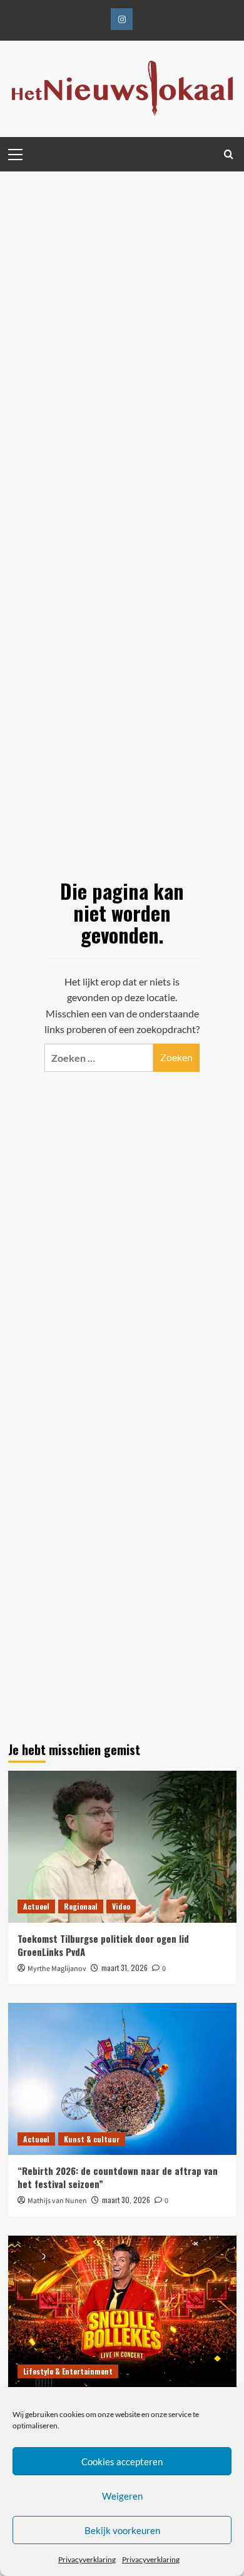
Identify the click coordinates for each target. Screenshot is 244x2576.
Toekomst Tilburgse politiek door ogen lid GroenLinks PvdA (103, 1945)
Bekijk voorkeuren (122, 2530)
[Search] (229, 154)
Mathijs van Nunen (57, 2201)
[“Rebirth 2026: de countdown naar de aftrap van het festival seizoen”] (122, 2079)
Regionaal (81, 1906)
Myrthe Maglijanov (57, 1969)
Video (121, 1906)
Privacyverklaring (87, 2559)
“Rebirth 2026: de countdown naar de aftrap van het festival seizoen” (118, 2177)
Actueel (36, 1906)
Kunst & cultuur (92, 2139)
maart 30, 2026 (126, 2200)
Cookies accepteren (122, 2461)
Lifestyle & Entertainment (68, 2371)
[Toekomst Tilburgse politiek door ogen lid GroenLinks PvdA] (122, 1847)
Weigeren (122, 2496)
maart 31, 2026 (125, 1968)
